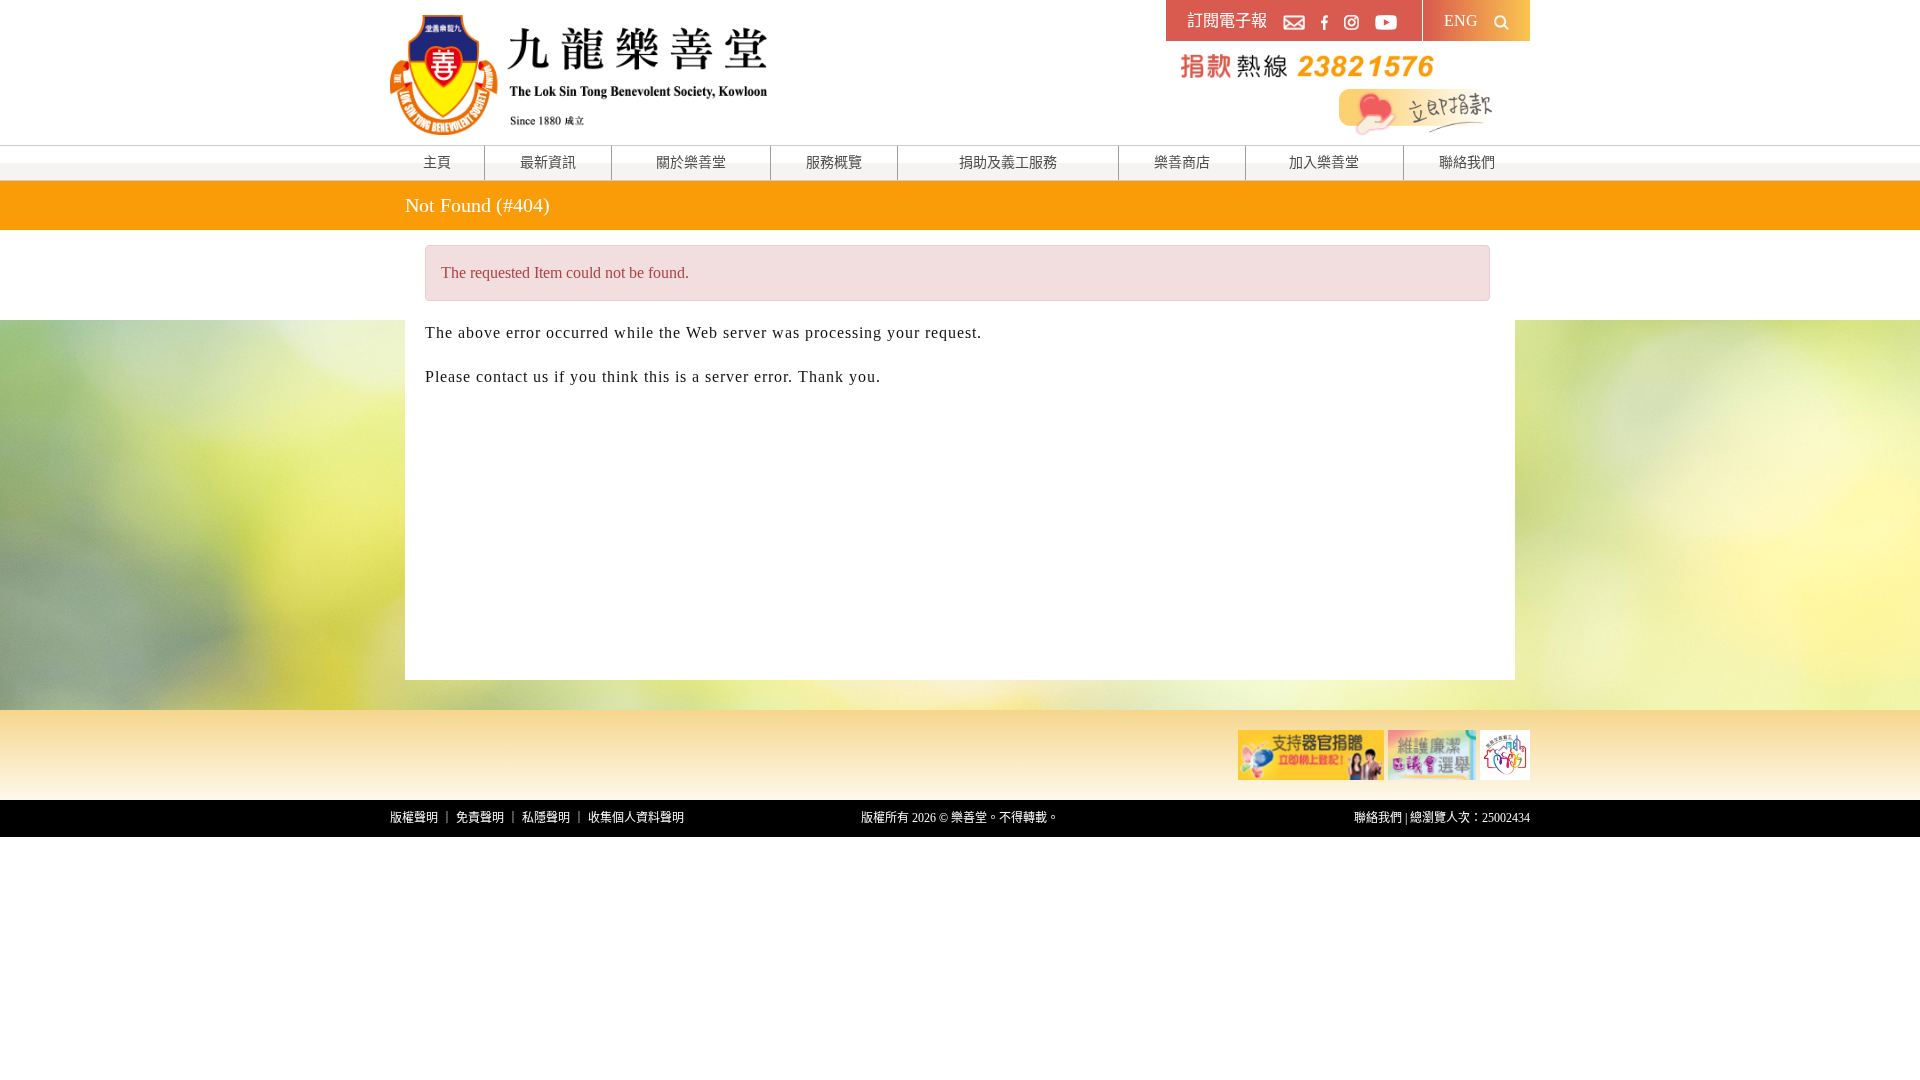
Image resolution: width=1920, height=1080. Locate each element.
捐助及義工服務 (1008, 162)
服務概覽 (834, 162)
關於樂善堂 (691, 162)
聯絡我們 (1467, 162)
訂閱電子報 (1227, 20)
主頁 (437, 162)
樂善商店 (1182, 162)
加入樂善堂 (1324, 162)
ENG (1461, 20)
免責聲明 (480, 818)
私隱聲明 (546, 818)
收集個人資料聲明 (636, 818)
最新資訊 (548, 162)
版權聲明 (414, 818)
